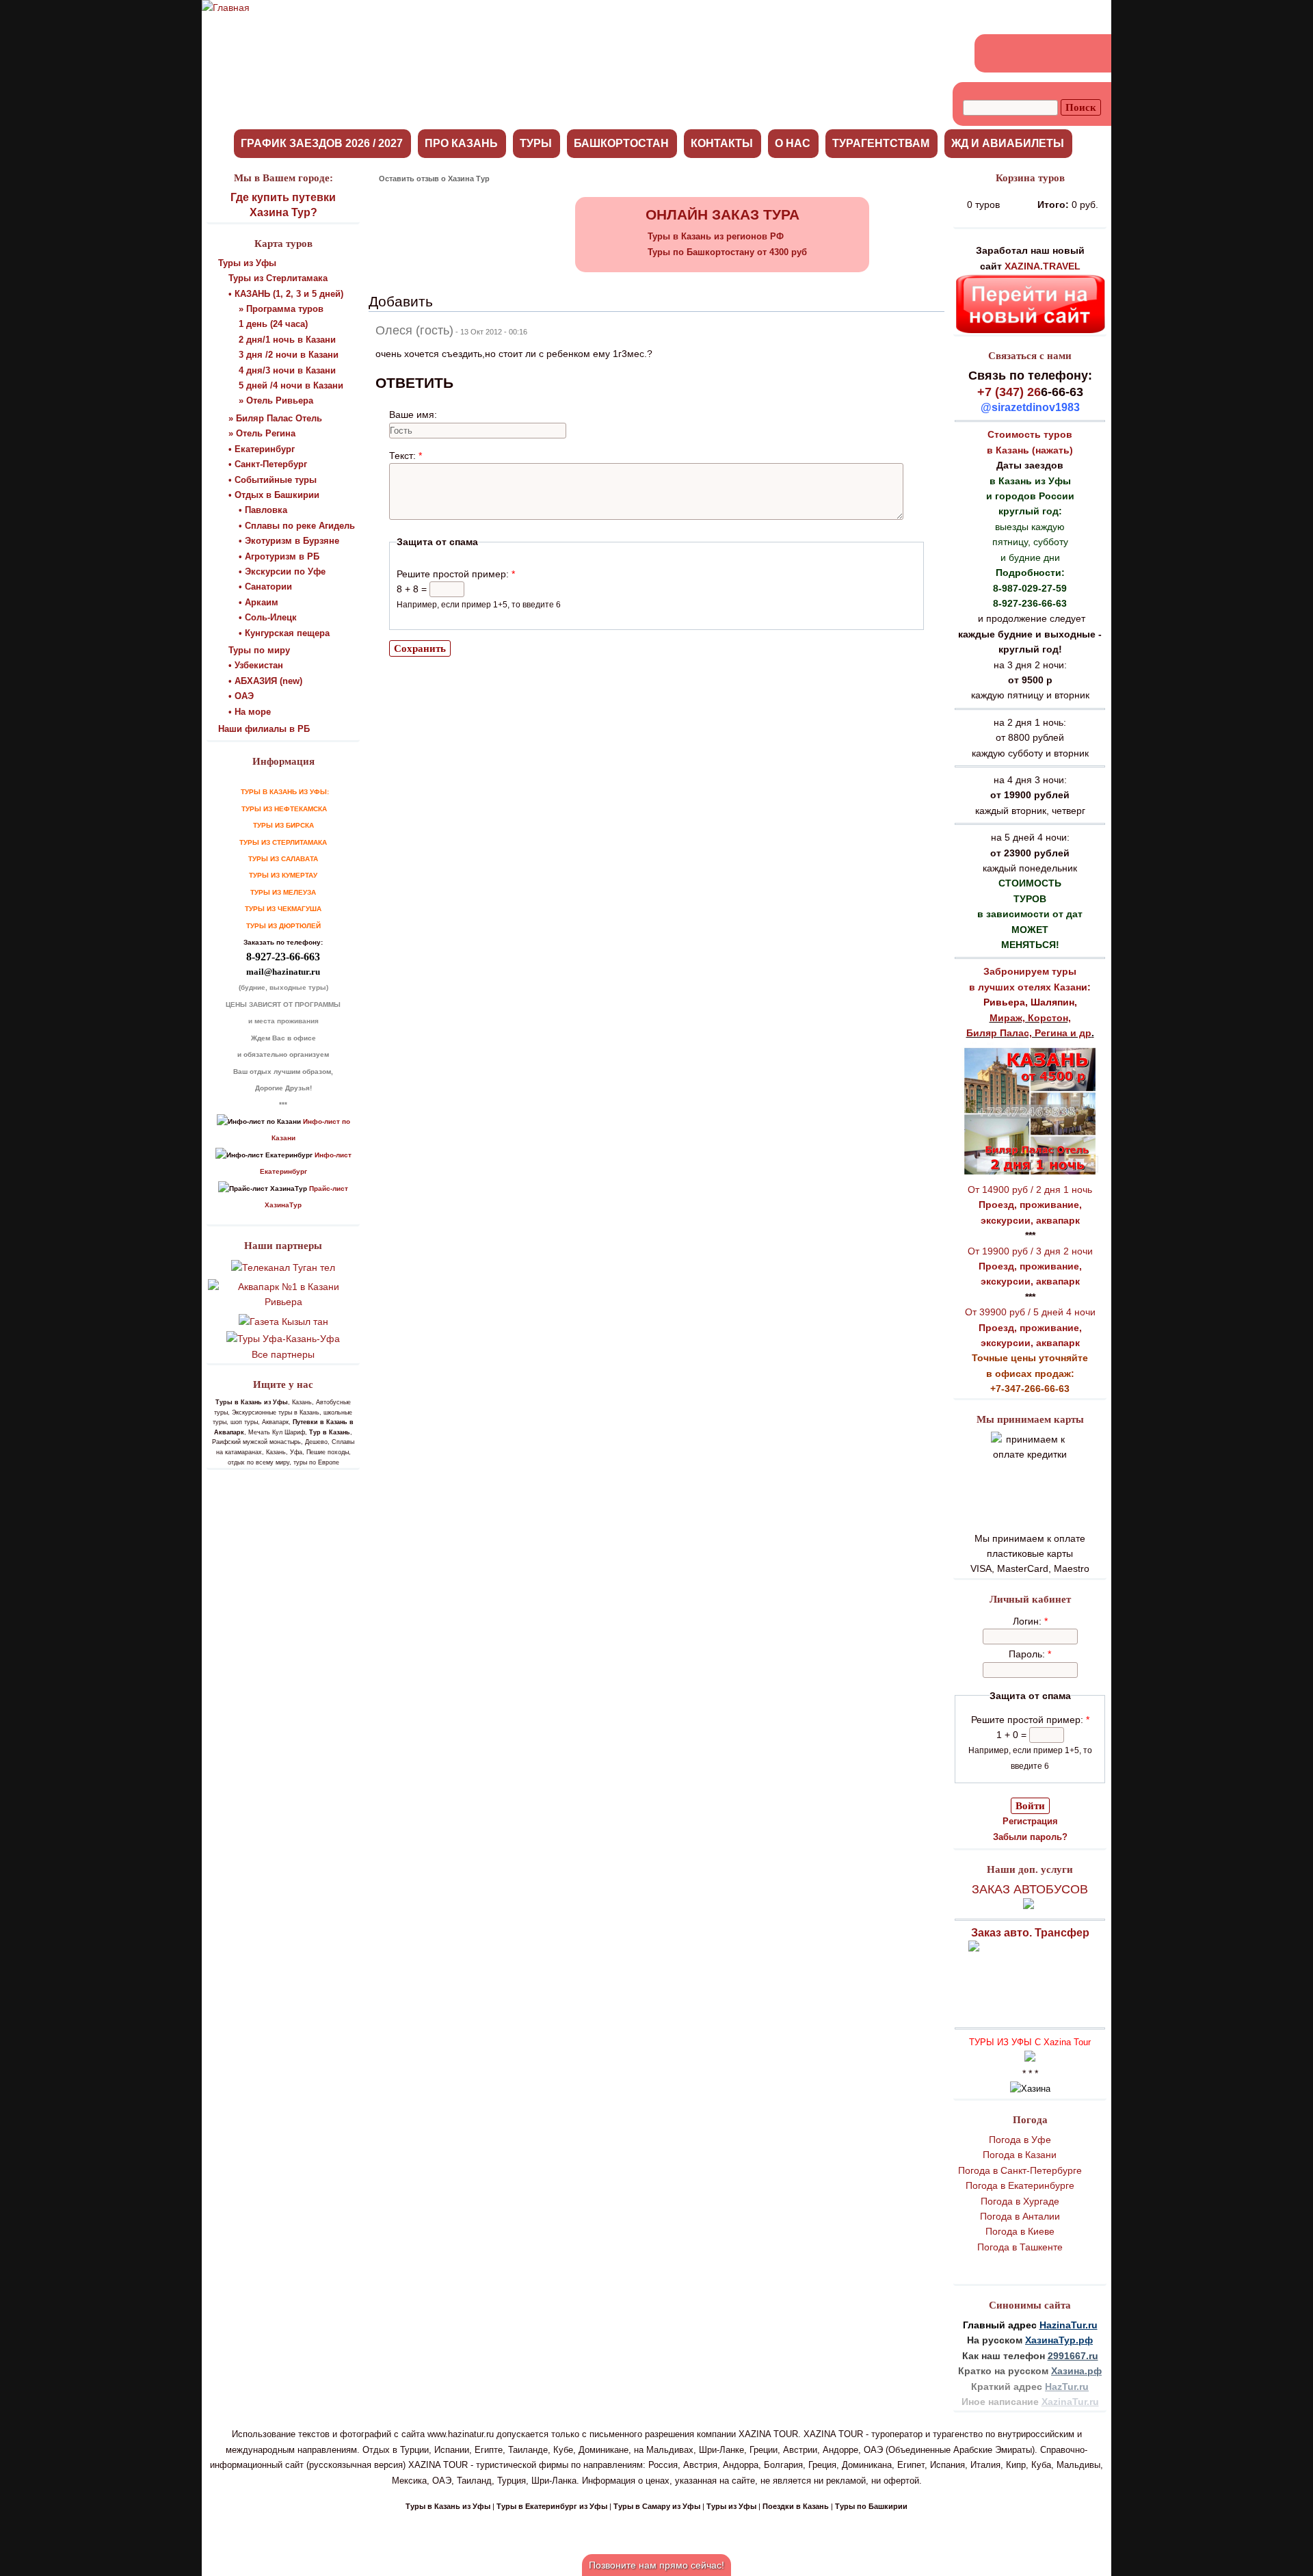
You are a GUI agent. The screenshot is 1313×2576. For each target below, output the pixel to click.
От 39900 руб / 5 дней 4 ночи (1030, 1312)
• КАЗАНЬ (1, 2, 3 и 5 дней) (286, 294)
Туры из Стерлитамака (278, 278)
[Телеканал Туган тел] (283, 1267)
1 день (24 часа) (273, 324)
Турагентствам (881, 143)
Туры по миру (259, 650)
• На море (250, 712)
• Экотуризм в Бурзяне (289, 541)
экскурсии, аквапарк (1030, 1220)
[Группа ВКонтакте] (995, 53)
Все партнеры (283, 1354)
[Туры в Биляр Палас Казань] (1030, 1174)
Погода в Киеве (1020, 2231)
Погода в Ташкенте (1020, 2247)
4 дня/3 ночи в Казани (287, 370)
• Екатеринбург (262, 449)
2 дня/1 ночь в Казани (287, 340)
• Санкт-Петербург (268, 464)
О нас (793, 143)
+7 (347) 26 (1009, 392)
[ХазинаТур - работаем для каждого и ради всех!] (226, 8)
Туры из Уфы (247, 263)
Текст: (406, 456)
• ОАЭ (241, 696)
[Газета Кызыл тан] (283, 1322)
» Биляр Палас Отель (275, 418)
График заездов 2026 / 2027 (322, 143)
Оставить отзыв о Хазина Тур (434, 179)
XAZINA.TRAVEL (1043, 266)
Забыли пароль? (1030, 1837)
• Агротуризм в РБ (279, 556)
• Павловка (263, 510)
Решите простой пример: (1030, 1720)
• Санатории (265, 587)
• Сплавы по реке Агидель (297, 526)
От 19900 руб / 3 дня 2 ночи (1030, 1251)
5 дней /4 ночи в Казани (291, 385)
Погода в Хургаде (1020, 2201)
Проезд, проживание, (1030, 1205)
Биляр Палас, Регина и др (1029, 1033)
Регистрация (1030, 1821)
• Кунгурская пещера (284, 633)
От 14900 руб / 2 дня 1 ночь (1030, 1190)
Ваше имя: (413, 415)
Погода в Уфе (1020, 2140)
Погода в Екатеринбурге (1020, 2185)
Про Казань (461, 143)
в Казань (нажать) (1030, 450)
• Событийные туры (273, 480)
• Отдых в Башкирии (274, 495)
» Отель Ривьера (276, 400)
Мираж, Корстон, (1030, 1018)
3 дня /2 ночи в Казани (289, 355)
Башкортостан (621, 143)
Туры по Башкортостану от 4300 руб (727, 252)
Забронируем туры (1030, 971)
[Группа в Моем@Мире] (1044, 53)
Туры (536, 143)
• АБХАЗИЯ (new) (265, 681)
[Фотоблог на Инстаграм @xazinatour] (1093, 53)
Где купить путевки (283, 197)
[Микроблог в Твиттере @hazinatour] (1069, 53)
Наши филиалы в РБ (264, 729)
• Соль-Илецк (268, 617)
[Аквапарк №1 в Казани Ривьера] (283, 1302)
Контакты (722, 143)
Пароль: (1030, 1654)
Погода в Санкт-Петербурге (1020, 2170)
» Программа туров (281, 309)
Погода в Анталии (1020, 2216)
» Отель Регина (262, 433)
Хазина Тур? (283, 212)
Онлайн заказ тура (722, 214)
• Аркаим (258, 602)
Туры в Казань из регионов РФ (716, 236)
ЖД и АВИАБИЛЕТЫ (1008, 143)
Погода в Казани (1020, 2155)
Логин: (1030, 1621)
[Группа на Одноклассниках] (1020, 53)
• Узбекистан (256, 665)
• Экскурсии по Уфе (282, 571)
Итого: (1053, 205)
